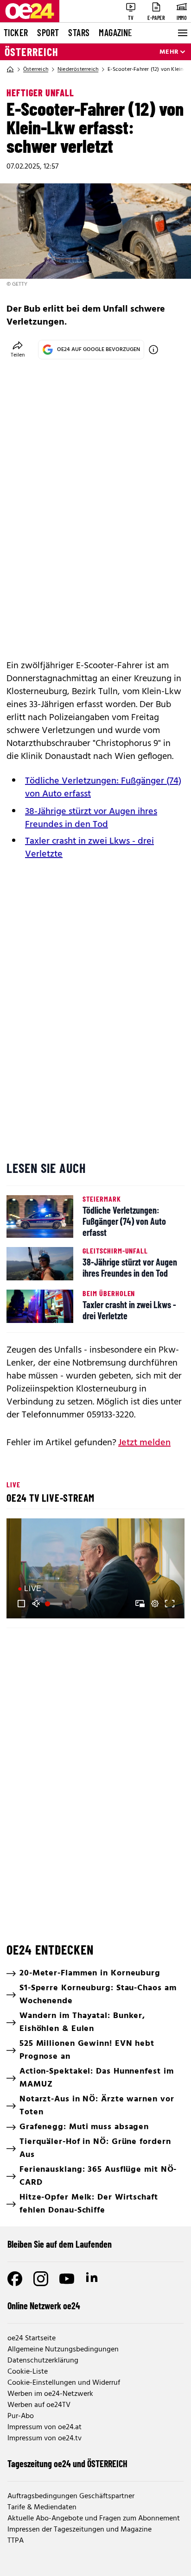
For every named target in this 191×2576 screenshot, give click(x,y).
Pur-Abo (21, 2416)
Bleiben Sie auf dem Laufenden (60, 2244)
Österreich (32, 52)
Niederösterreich (78, 69)
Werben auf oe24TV (39, 2405)
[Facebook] (15, 2279)
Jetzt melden (144, 1443)
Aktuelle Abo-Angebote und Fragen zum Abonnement (94, 2519)
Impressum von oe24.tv (45, 2438)
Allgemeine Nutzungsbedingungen (63, 2350)
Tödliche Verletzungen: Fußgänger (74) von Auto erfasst (103, 788)
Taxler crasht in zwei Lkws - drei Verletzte (89, 848)
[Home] (10, 69)
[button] (97, 1570)
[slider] (55, 1604)
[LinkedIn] (93, 2279)
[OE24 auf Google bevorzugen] (153, 350)
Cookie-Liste (28, 2372)
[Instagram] (41, 2279)
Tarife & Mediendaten (42, 2507)
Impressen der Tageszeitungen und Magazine (80, 2530)
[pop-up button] (155, 1604)
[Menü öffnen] (182, 33)
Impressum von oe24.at (45, 2427)
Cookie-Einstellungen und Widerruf (64, 2383)
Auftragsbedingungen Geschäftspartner (71, 2496)
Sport (48, 32)
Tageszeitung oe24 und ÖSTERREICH (67, 2463)
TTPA (16, 2541)
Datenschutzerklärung (43, 2361)
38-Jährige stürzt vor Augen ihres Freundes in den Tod (91, 818)
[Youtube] (67, 2279)
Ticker (16, 32)
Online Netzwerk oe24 (44, 2306)
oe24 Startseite (32, 2338)
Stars (79, 32)
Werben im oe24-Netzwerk (50, 2394)
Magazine (115, 32)
